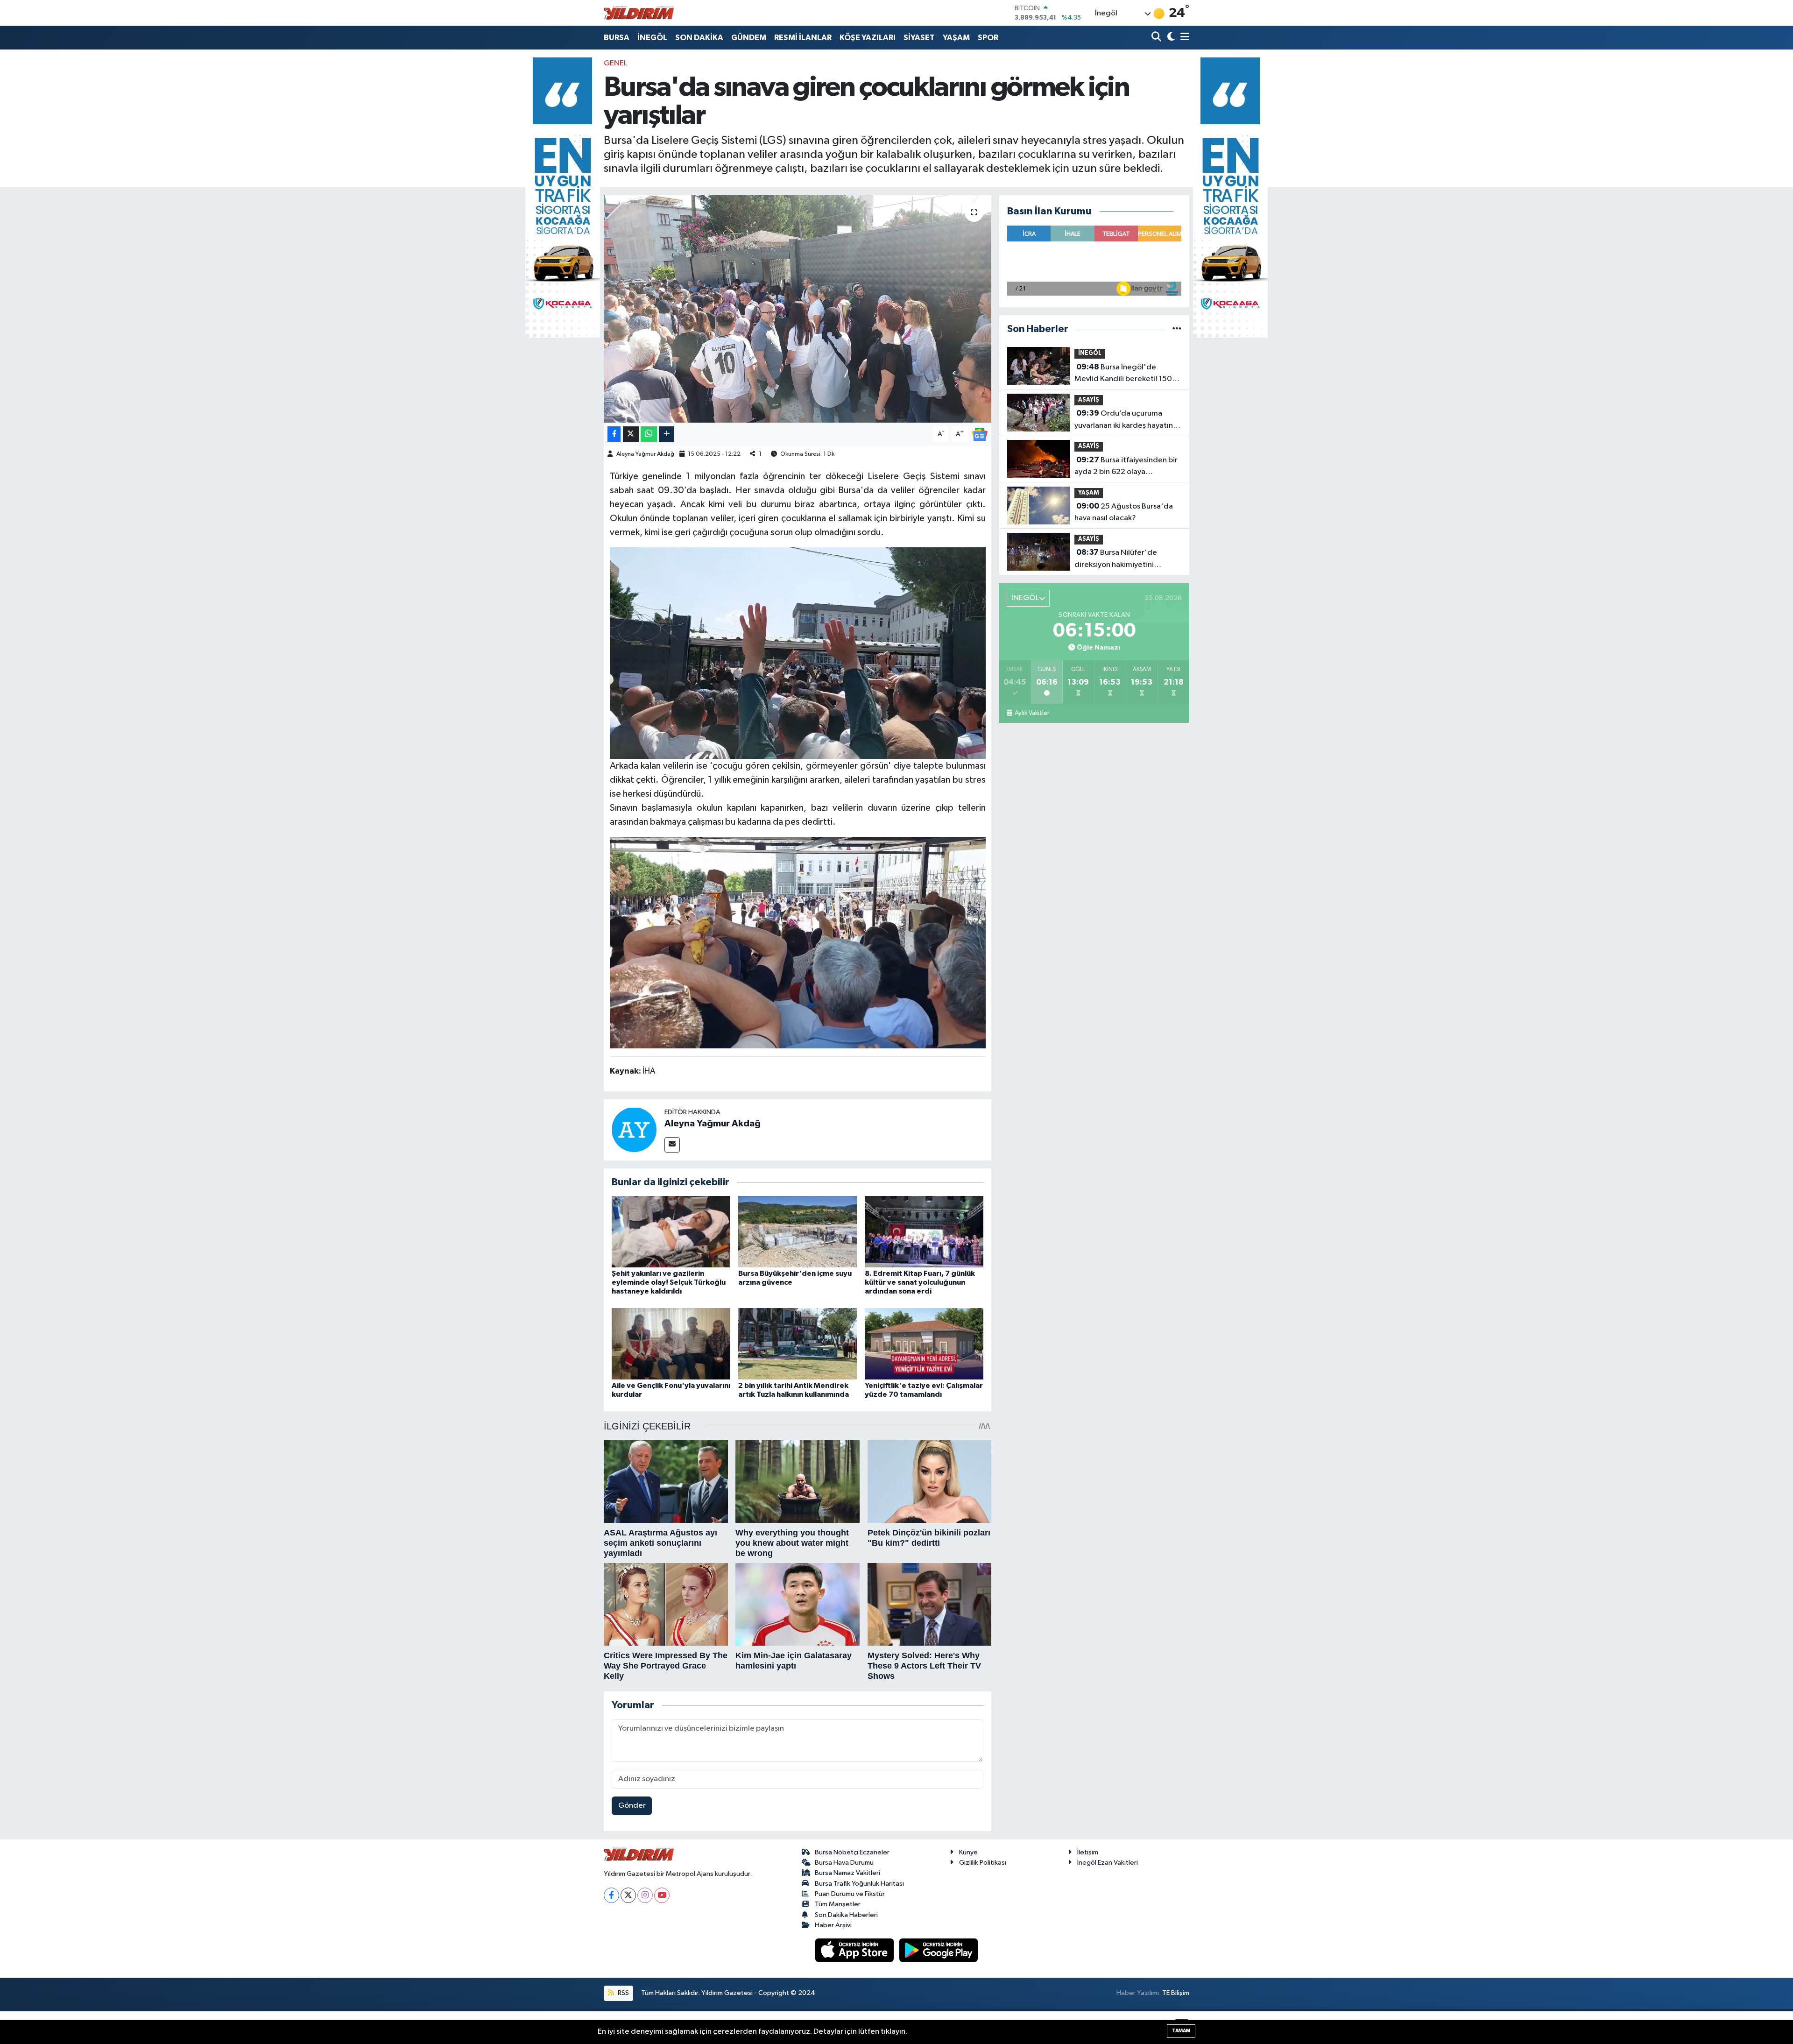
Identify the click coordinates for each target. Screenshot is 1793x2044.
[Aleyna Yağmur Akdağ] (634, 1129)
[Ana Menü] (1183, 38)
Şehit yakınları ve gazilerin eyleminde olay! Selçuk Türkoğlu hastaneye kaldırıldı (669, 1282)
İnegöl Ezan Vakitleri (1108, 1863)
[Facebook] (611, 1895)
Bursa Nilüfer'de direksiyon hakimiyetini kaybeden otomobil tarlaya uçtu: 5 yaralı (1122, 559)
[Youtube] (662, 1895)
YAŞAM (956, 38)
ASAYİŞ (1089, 400)
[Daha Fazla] (667, 434)
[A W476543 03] (798, 942)
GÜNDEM (749, 38)
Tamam (1181, 2031)
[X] (628, 1895)
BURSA (617, 38)
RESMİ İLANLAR (803, 38)
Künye (968, 1852)
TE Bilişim (1176, 1993)
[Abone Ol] (980, 434)
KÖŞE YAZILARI (868, 38)
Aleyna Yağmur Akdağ (645, 454)
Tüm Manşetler (838, 1904)
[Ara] (1157, 38)
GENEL (615, 63)
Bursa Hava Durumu (844, 1863)
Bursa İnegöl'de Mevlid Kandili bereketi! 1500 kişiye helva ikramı (1126, 374)
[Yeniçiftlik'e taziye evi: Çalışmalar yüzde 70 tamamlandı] (924, 1343)
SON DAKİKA (699, 38)
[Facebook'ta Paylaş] (614, 434)
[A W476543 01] (798, 652)
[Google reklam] (563, 197)
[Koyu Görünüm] (1170, 38)
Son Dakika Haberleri (846, 1915)
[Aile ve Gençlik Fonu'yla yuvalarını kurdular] (671, 1343)
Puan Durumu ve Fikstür (850, 1894)
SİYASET (919, 38)
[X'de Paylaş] (631, 434)
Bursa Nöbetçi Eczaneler (852, 1852)
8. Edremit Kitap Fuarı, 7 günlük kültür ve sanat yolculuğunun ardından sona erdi (920, 1282)
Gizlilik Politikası (983, 1863)
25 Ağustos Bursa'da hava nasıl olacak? (1124, 512)
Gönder (632, 1806)
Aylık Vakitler (1032, 713)
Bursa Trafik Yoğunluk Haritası (859, 1884)
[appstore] (855, 1950)
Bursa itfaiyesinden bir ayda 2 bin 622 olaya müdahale (1126, 467)
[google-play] (939, 1950)
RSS (623, 1993)
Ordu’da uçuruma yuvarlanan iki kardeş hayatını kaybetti (1125, 420)
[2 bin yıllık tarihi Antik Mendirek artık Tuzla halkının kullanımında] (798, 1343)
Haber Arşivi (833, 1925)
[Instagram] (645, 1895)
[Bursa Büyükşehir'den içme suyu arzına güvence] (798, 1232)
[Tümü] (1177, 329)
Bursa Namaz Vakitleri (847, 1873)
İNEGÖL (652, 38)
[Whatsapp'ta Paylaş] (649, 434)
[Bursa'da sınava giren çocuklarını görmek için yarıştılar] (798, 309)
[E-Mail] (672, 1145)
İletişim (1088, 1852)
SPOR (988, 38)
